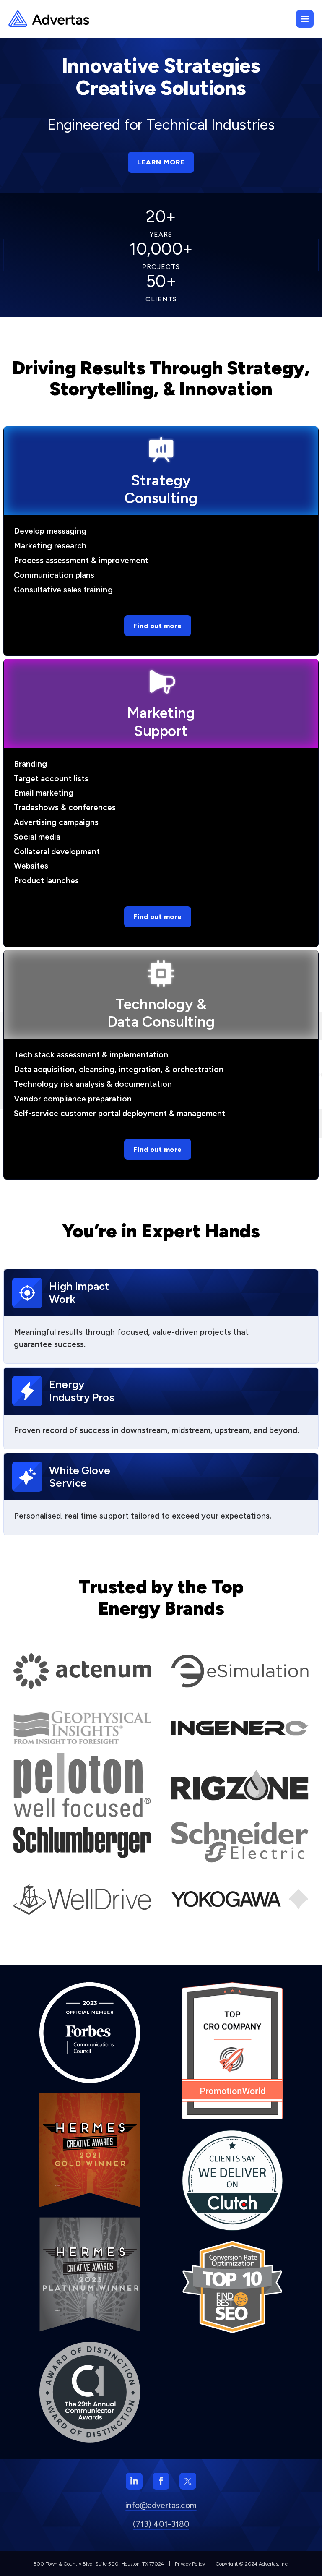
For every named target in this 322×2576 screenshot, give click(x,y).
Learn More (161, 162)
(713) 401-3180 (161, 2524)
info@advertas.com (161, 2505)
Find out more (158, 626)
